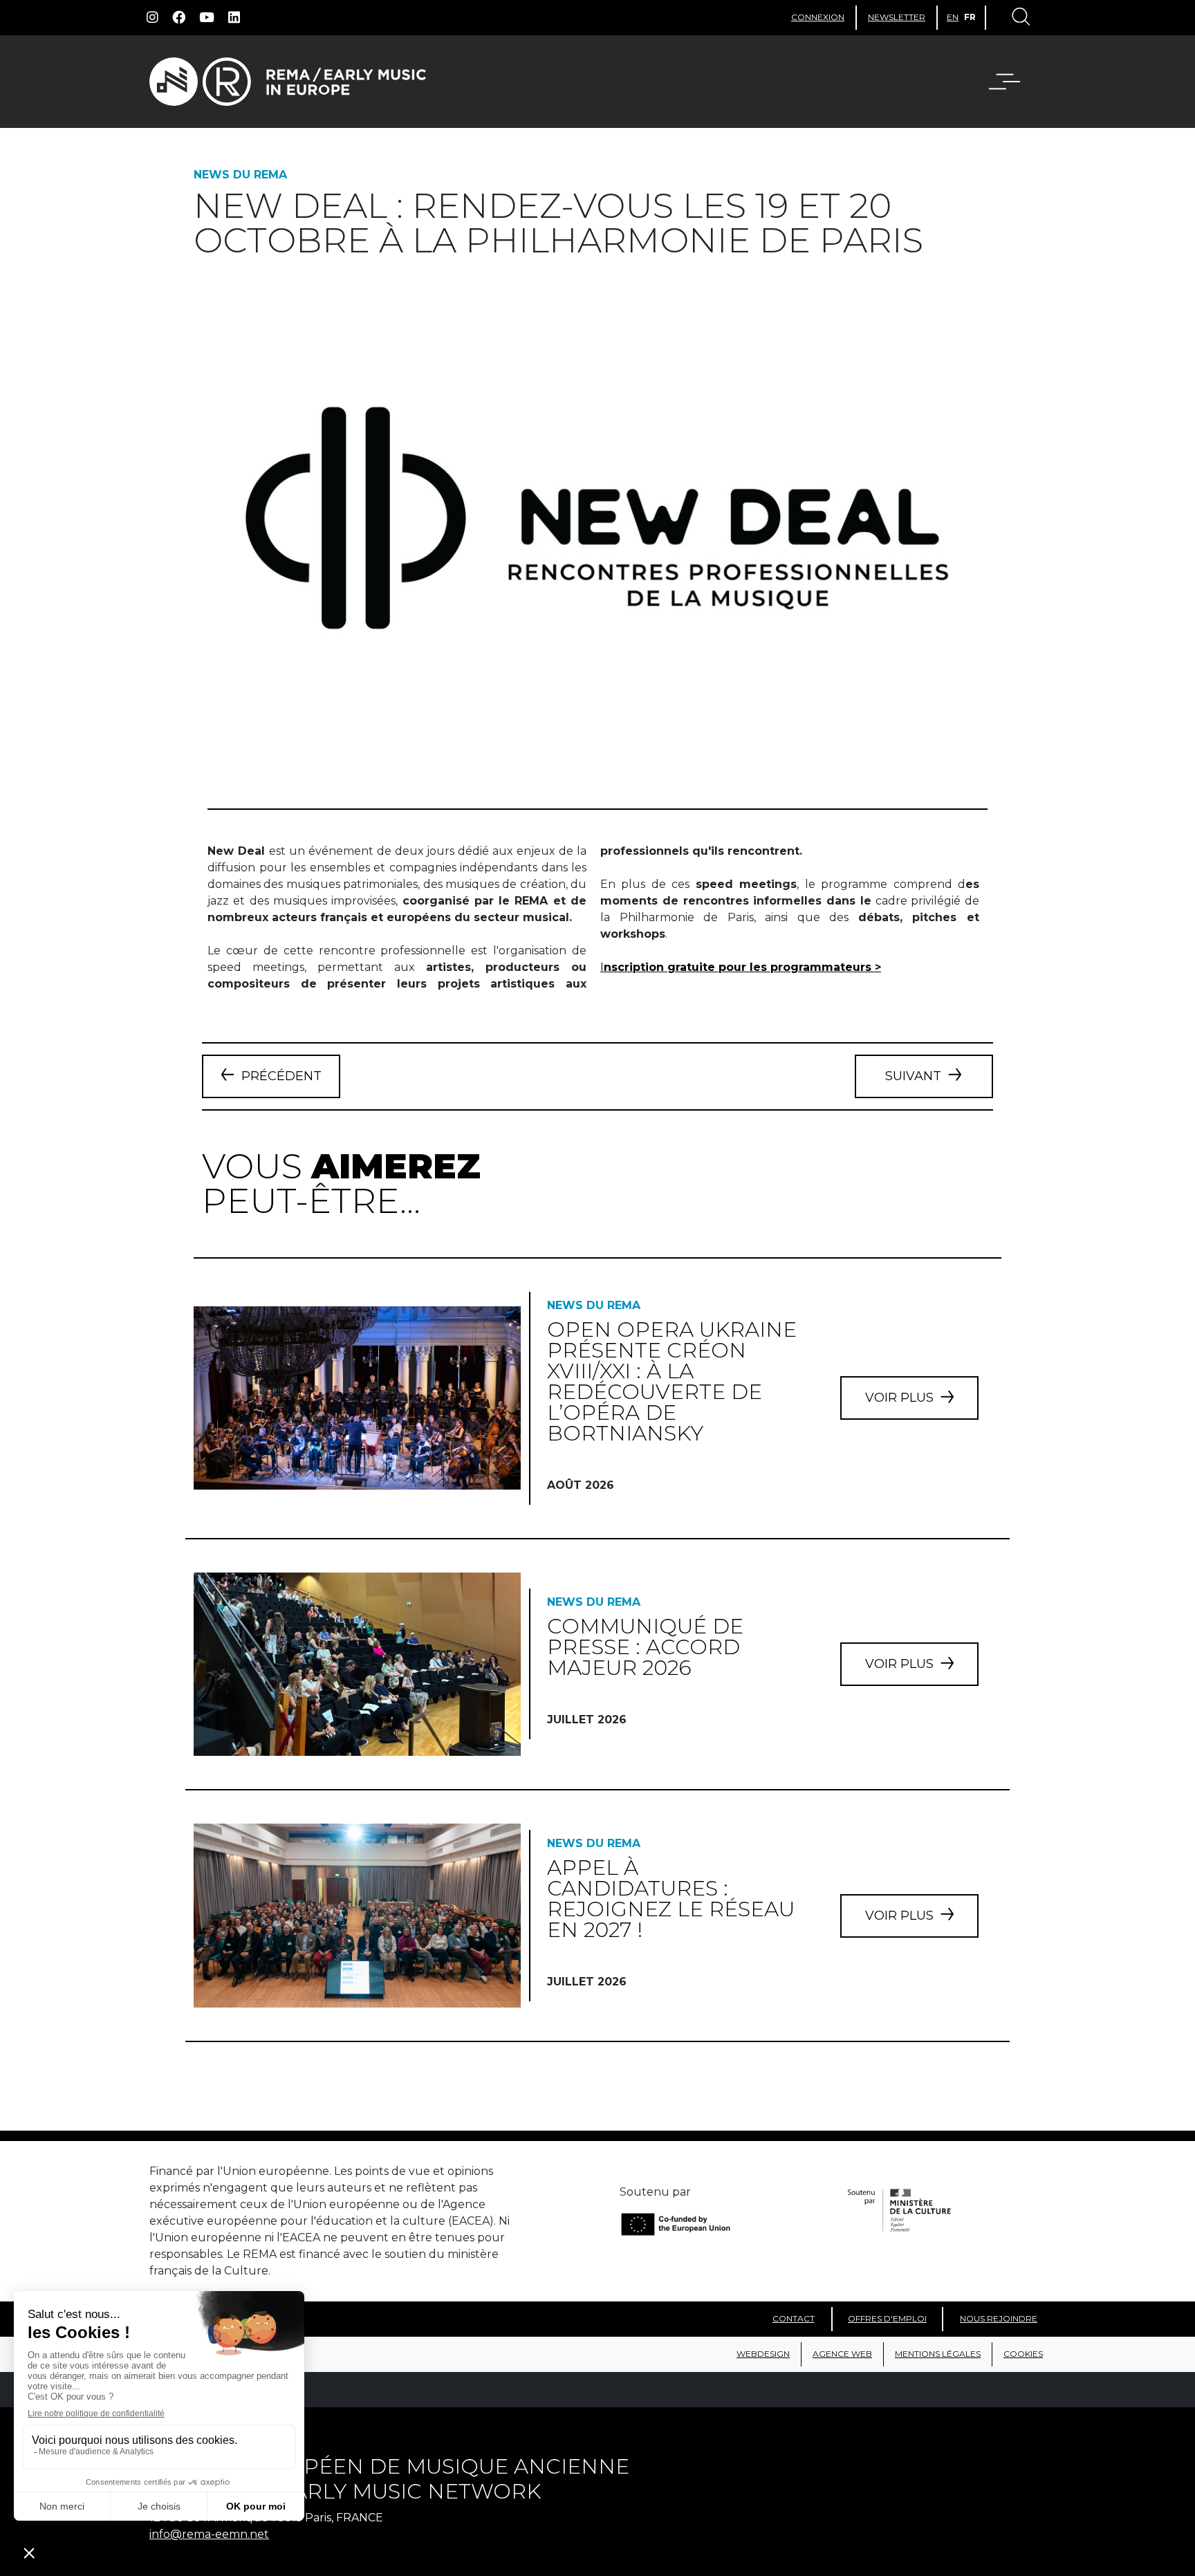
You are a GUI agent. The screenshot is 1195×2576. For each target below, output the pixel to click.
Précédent (281, 1076)
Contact (794, 2318)
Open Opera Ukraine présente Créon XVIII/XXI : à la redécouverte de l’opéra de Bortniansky (672, 1381)
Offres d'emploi (887, 2318)
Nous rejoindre (999, 2318)
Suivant (913, 1076)
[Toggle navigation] (1020, 18)
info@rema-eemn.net (209, 2534)
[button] (1013, 82)
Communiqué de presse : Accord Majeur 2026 (645, 1647)
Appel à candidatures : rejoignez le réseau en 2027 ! (671, 1899)
